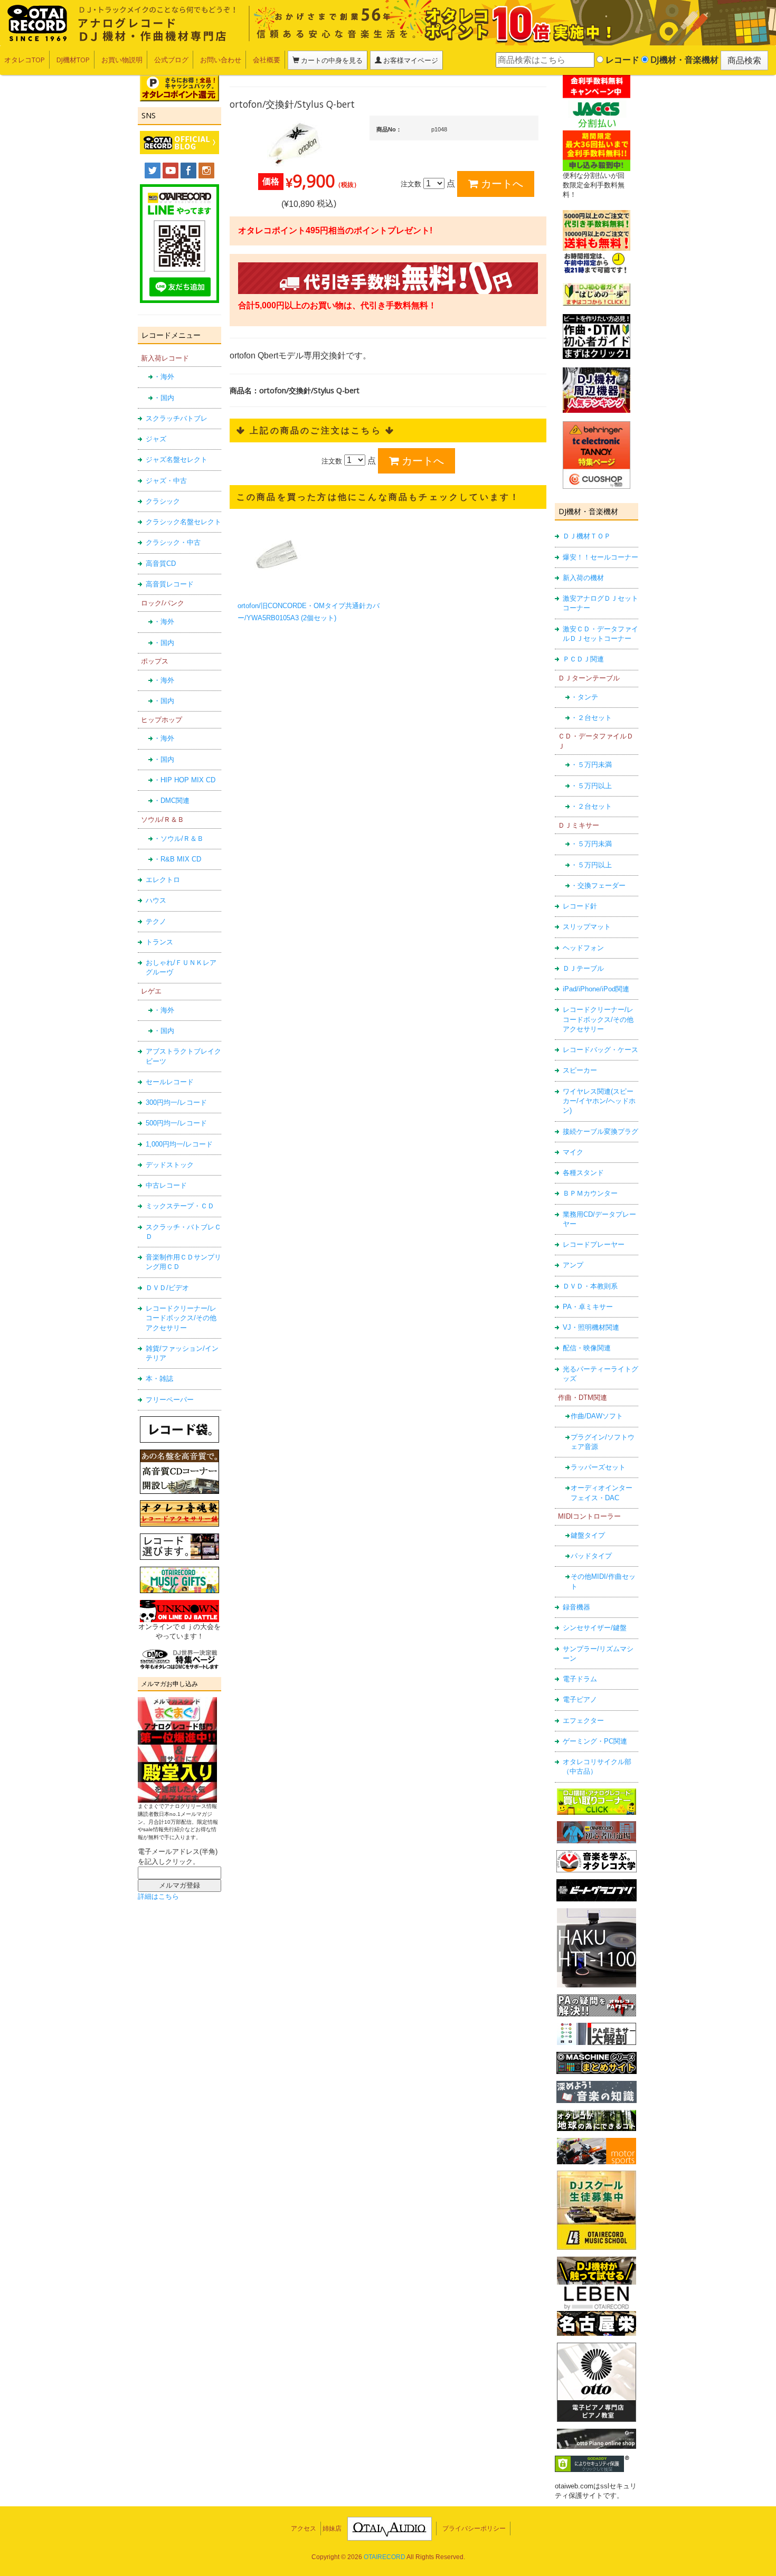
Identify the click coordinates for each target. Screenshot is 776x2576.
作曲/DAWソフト (597, 1416)
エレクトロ (163, 880)
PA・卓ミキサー (588, 1307)
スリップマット (587, 927)
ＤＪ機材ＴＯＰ (587, 536)
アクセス (304, 2528)
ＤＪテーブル (583, 968)
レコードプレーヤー (594, 1244)
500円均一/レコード (176, 1123)
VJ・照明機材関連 (591, 1327)
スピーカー (580, 1070)
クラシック (163, 501)
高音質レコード (170, 584)
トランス (159, 942)
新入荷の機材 (583, 578)
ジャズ (156, 439)
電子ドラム (580, 1679)
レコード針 (580, 906)
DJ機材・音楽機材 (683, 60)
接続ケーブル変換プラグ (600, 1131)
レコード (621, 60)
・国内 (164, 398)
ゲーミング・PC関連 (595, 1741)
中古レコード (166, 1185)
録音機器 (576, 1607)
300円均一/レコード (176, 1102)
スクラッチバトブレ (177, 418)
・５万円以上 (591, 786)
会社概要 (267, 60)
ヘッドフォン (583, 948)
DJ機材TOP (73, 60)
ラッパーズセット (598, 1467)
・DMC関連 (172, 801)
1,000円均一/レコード (179, 1144)
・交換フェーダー (598, 885)
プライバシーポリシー (474, 2528)
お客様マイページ (410, 60)
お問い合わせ (221, 60)
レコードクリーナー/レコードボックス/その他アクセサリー (181, 1318)
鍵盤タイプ (588, 1535)
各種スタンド (583, 1173)
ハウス (156, 900)
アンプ (573, 1265)
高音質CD (161, 563)
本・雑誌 (159, 1379)
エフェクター (583, 1721)
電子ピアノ (580, 1699)
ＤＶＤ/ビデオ (167, 1288)
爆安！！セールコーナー (600, 557)
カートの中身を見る (331, 60)
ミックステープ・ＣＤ (180, 1206)
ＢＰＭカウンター (590, 1193)
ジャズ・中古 (166, 481)
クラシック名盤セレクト (183, 522)
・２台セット (591, 718)
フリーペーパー (170, 1400)
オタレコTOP (25, 60)
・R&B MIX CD (177, 859)
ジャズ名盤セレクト (177, 460)
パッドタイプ (591, 1556)
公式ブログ (171, 60)
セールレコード (170, 1082)
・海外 (164, 377)
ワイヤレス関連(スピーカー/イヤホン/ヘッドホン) (599, 1101)
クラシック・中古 (173, 542)
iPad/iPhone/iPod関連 (596, 989)
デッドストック (170, 1165)
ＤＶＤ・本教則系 (590, 1286)
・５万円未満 (591, 765)
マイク (573, 1152)
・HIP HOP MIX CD (184, 780)
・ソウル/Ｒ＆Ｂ (179, 839)
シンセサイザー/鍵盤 (595, 1628)
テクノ (156, 921)
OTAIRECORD (385, 2557)
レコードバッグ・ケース (600, 1050)
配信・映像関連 (587, 1348)
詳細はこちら (158, 1896)
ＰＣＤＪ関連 (583, 659)
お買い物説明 (122, 60)
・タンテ (584, 697)
